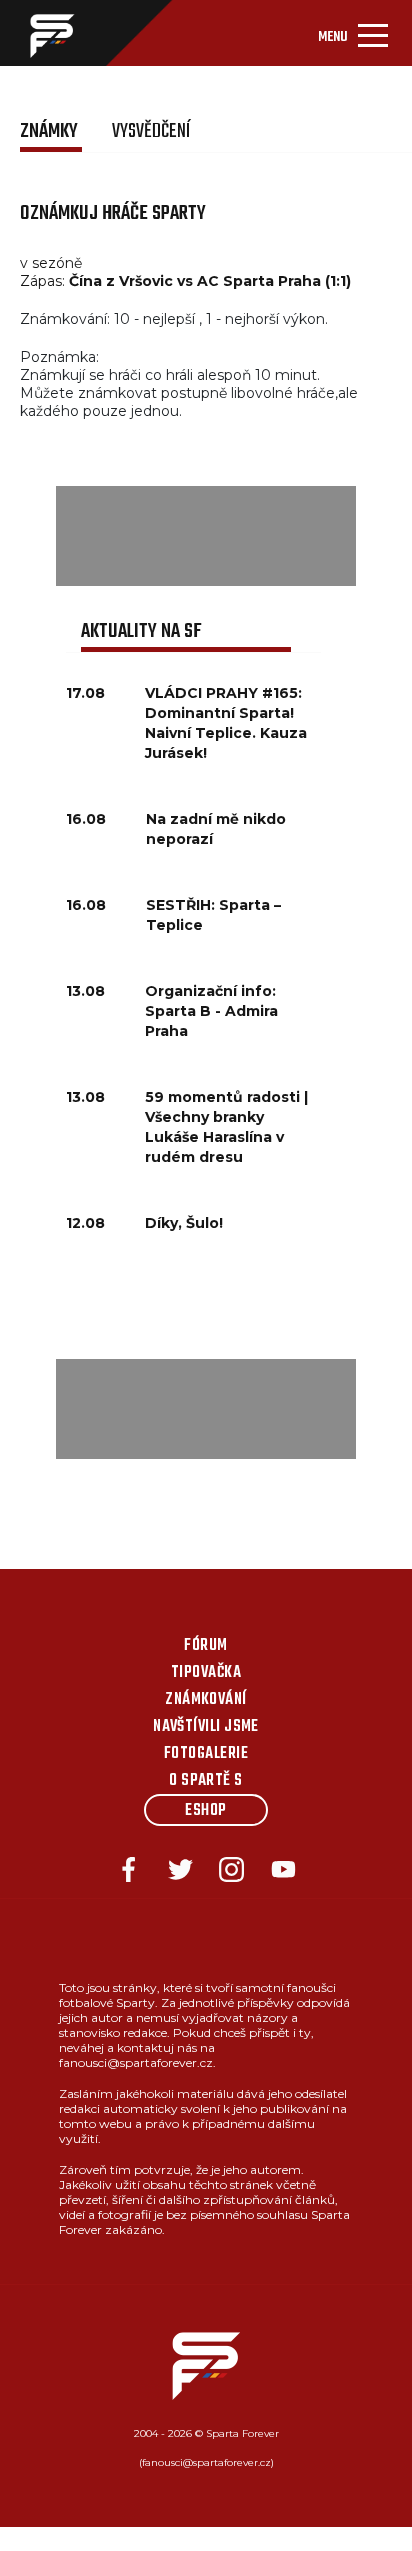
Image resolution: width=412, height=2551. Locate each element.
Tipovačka (206, 1673)
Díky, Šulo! (184, 1223)
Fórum (205, 1646)
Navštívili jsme (206, 1727)
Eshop (205, 1811)
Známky (51, 131)
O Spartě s (206, 1781)
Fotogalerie (206, 1754)
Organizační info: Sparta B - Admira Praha (211, 1011)
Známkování (206, 1700)
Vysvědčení (151, 131)
